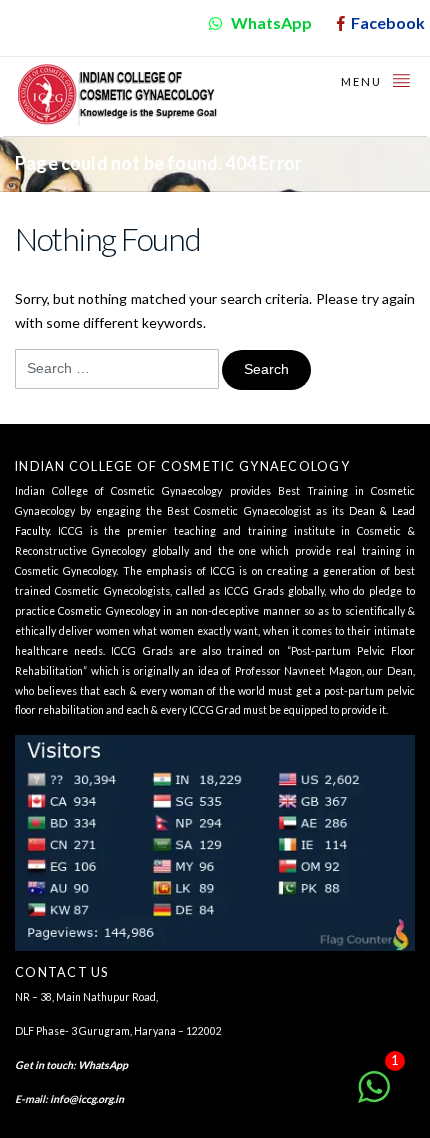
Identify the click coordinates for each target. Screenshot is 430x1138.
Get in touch (44, 1065)
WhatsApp (103, 1065)
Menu (363, 81)
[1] (374, 1097)
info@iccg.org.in (87, 1099)
